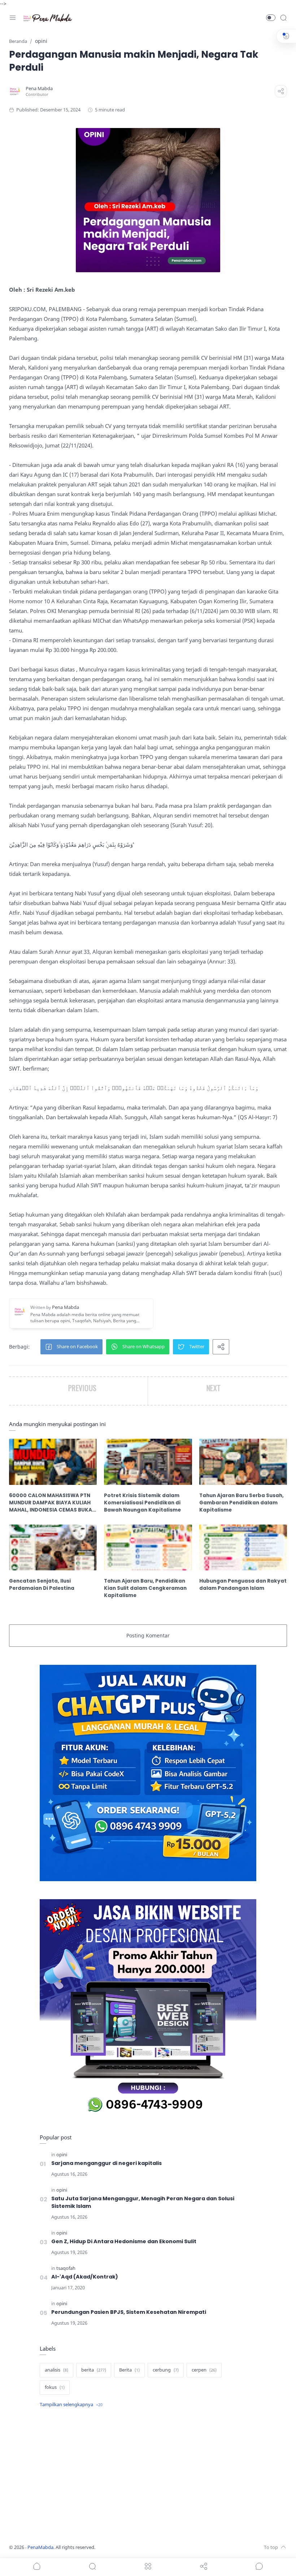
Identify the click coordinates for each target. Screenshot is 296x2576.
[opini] (62, 2155)
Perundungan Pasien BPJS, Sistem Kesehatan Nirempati (129, 2312)
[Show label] (71, 2405)
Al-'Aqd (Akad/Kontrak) (85, 2277)
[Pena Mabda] (39, 89)
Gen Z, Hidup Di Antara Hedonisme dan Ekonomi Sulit (124, 2241)
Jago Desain (143, 2547)
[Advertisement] (148, 2477)
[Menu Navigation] (13, 18)
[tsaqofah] (66, 2268)
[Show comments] (259, 2566)
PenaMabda (40, 2547)
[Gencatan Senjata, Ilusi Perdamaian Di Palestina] (53, 1547)
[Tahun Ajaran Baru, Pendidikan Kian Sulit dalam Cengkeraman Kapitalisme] (148, 1547)
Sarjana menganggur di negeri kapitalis (106, 2163)
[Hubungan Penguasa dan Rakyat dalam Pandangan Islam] (243, 1547)
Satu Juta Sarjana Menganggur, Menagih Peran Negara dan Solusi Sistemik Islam (143, 2202)
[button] (271, 18)
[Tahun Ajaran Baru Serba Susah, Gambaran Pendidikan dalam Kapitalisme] (243, 1462)
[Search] (283, 18)
